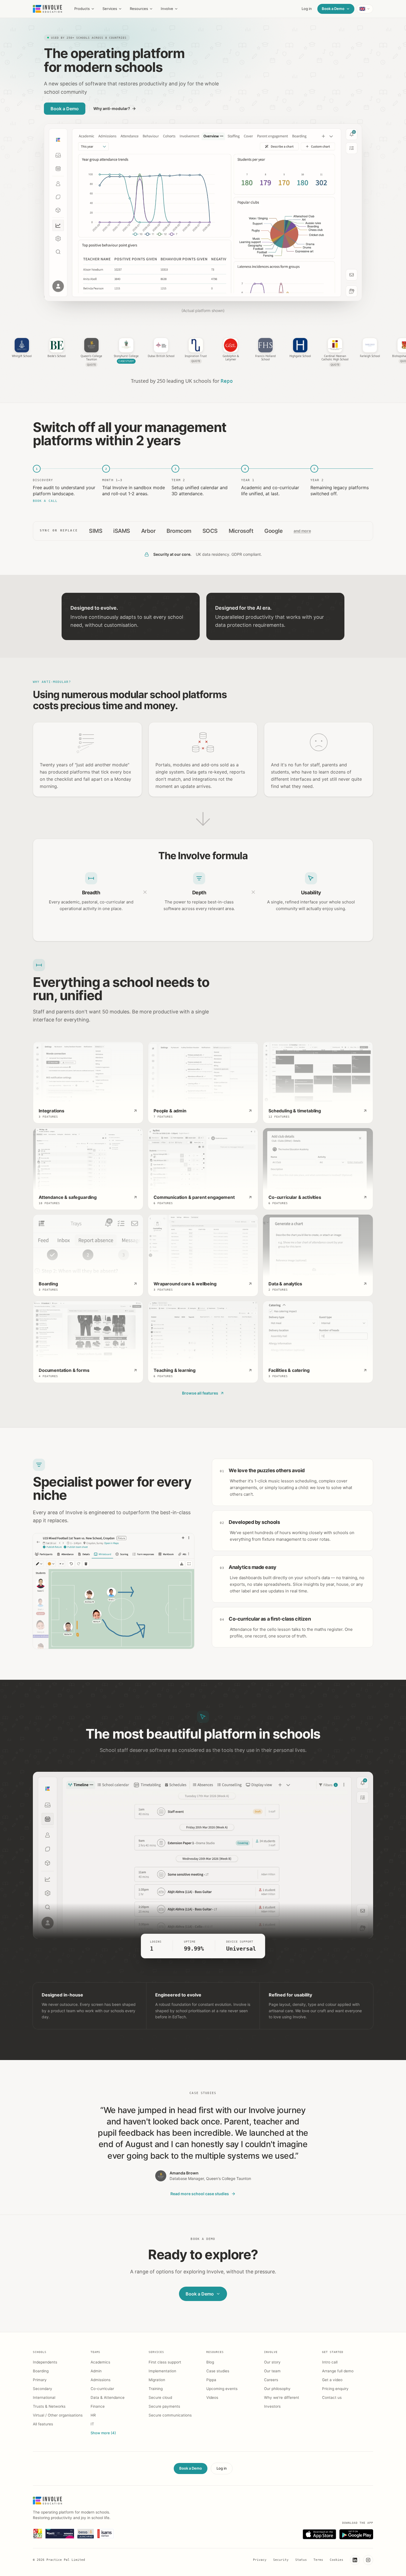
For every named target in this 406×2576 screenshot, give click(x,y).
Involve (167, 9)
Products (82, 9)
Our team (272, 2371)
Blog (210, 2362)
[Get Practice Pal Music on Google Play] (356, 2534)
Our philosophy (277, 2389)
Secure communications (170, 2415)
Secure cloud (160, 2397)
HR (93, 2415)
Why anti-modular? (112, 108)
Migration (157, 2380)
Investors (272, 2406)
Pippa (211, 2380)
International (44, 2397)
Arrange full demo (338, 2371)
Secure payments (164, 2406)
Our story (272, 2362)
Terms (318, 2560)
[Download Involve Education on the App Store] (319, 2534)
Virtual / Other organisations (58, 2415)
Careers (271, 2380)
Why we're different (282, 2397)
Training (156, 2389)
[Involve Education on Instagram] (368, 2560)
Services (110, 9)
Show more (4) (103, 2433)
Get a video (332, 2380)
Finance (98, 2406)
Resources (139, 9)
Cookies (337, 2560)
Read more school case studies (200, 2194)
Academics (100, 2362)
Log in (307, 9)
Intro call (330, 2362)
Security (281, 2560)
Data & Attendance (108, 2397)
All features (43, 2424)
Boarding (41, 2371)
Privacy (260, 2560)
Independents (45, 2362)
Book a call (45, 501)
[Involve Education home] (48, 9)
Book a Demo (333, 9)
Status (301, 2560)
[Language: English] (365, 9)
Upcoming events (222, 2389)
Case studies (218, 2371)
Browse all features (200, 1393)
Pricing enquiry (335, 2389)
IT (92, 2424)
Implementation (162, 2371)
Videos (212, 2397)
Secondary (43, 2389)
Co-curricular (102, 2389)
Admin (96, 2371)
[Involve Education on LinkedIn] (355, 2560)
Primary (40, 2380)
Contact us (332, 2397)
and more (302, 531)
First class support (165, 2362)
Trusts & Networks (49, 2406)
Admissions (101, 2380)
